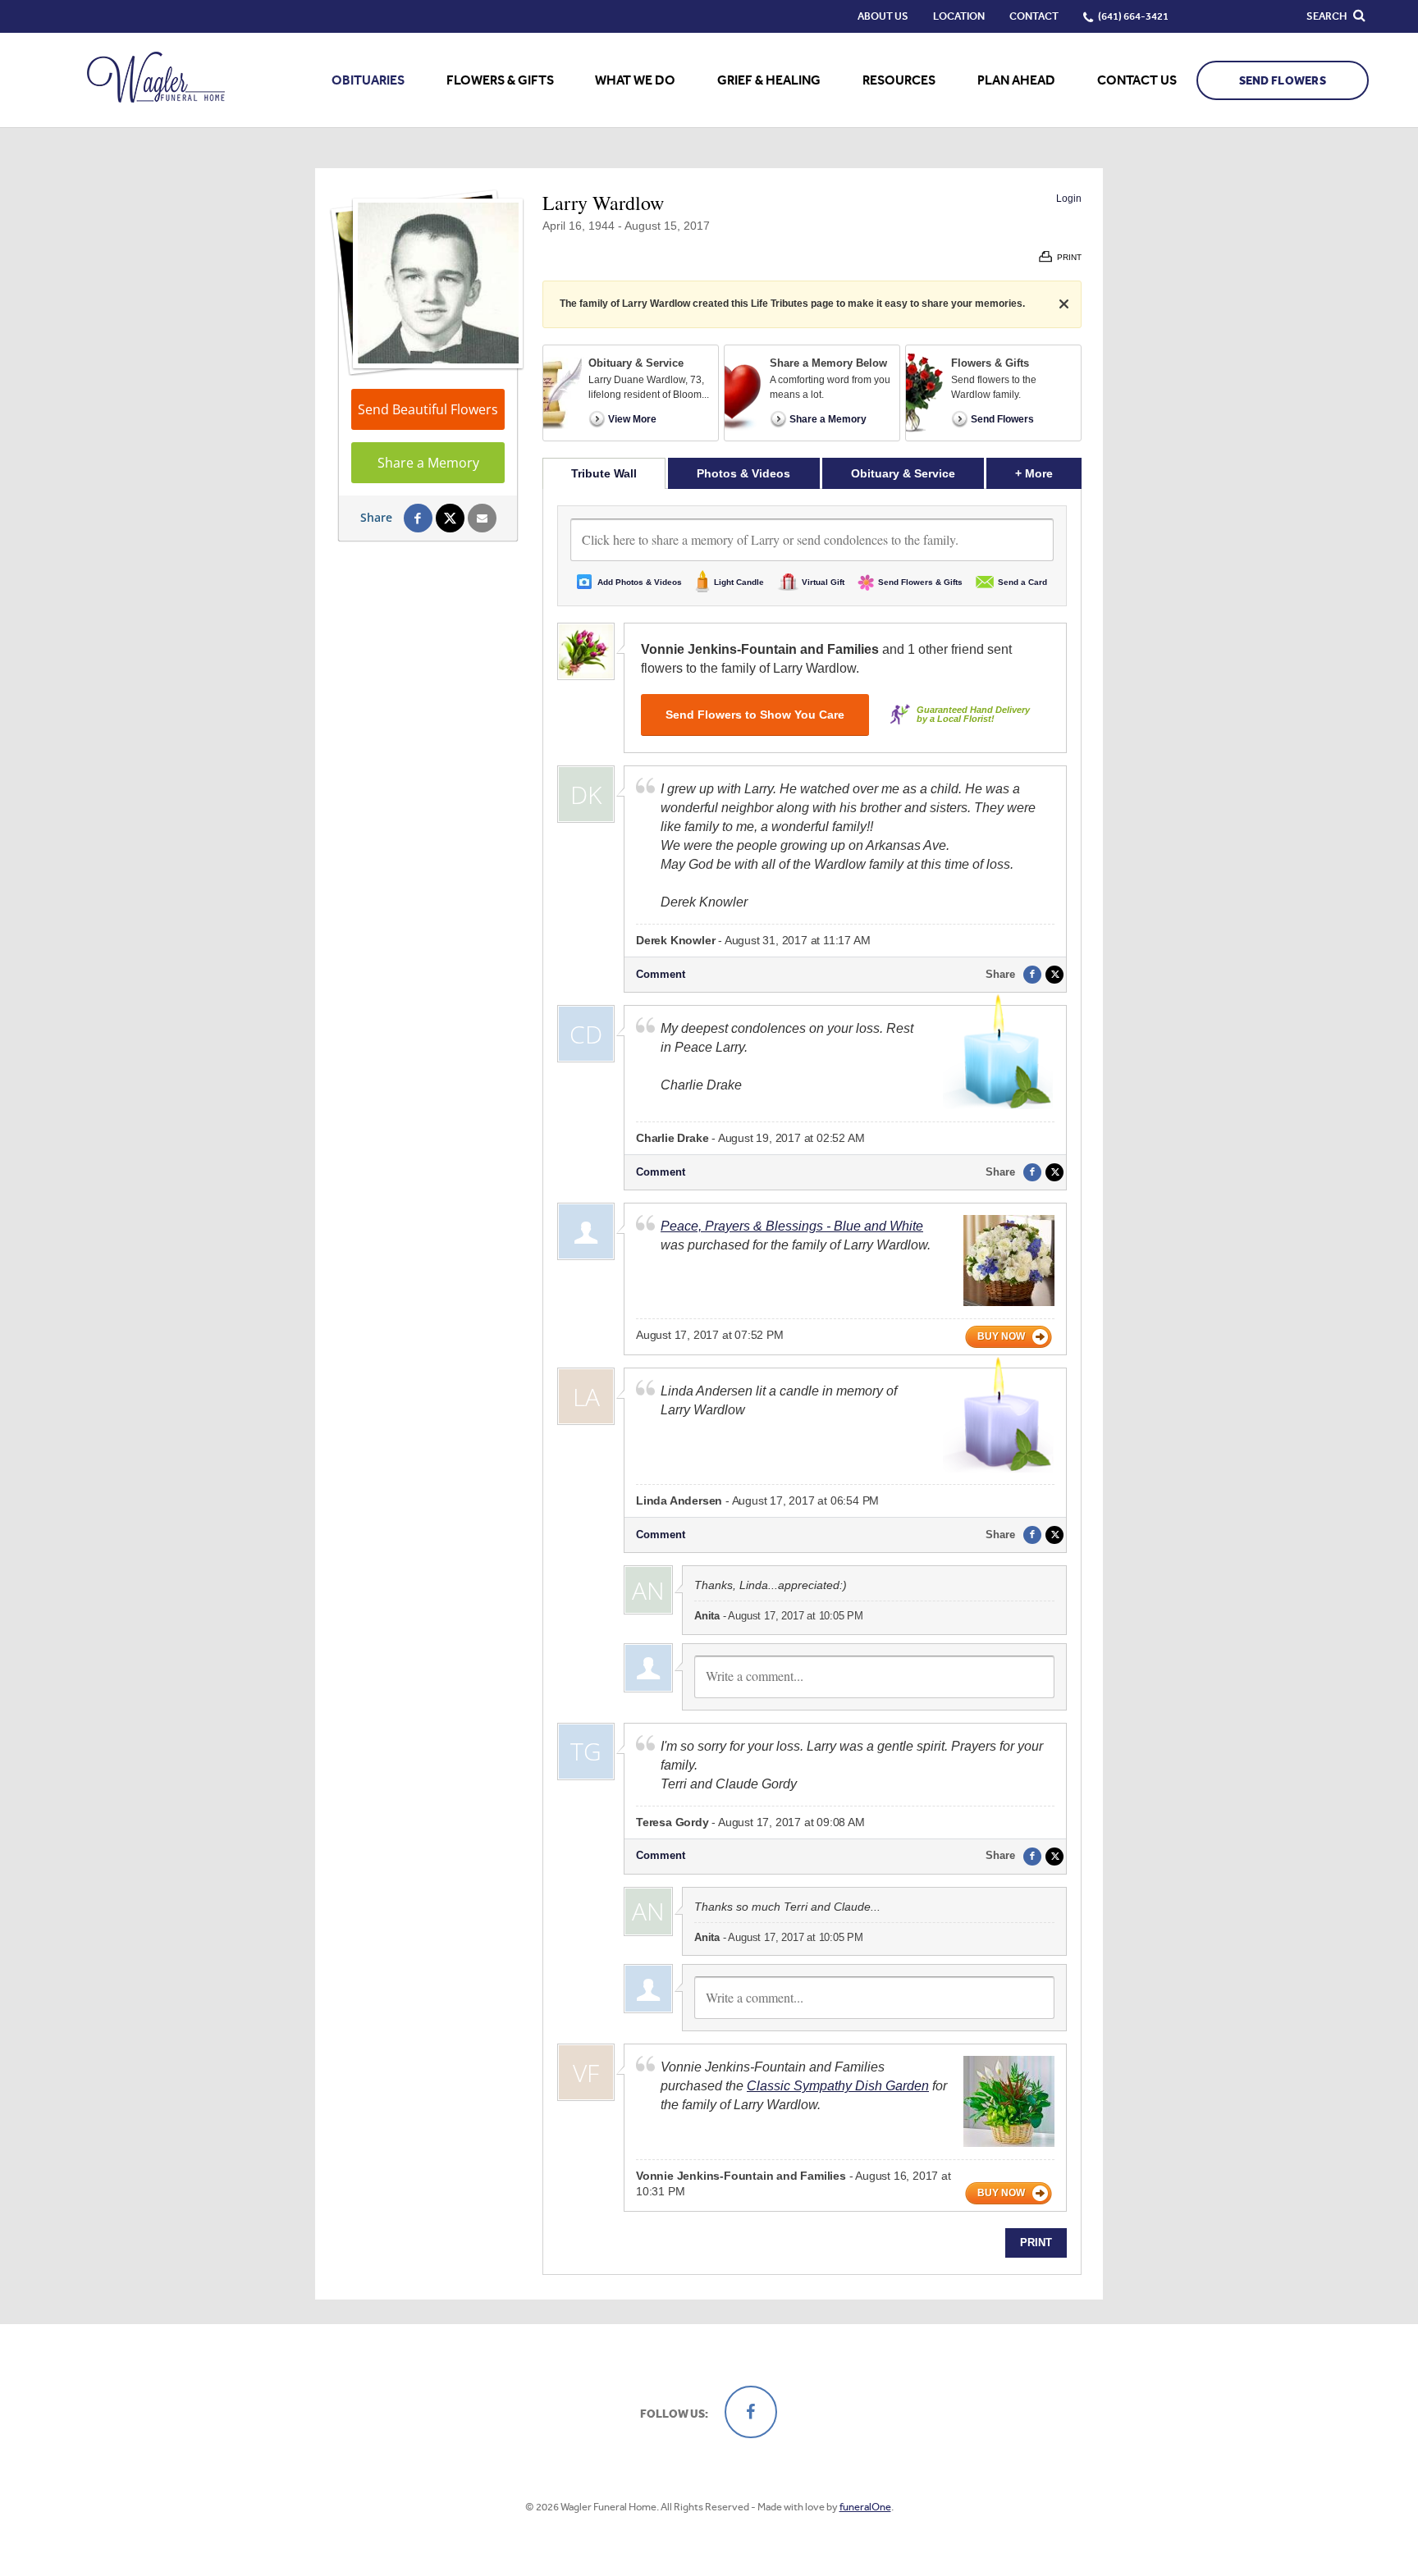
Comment (661, 974)
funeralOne (865, 2507)
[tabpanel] (812, 1382)
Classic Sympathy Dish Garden (838, 2086)
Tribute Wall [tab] (604, 473)
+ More (1048, 473)
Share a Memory (428, 463)
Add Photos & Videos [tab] (640, 582)
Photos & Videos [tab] (743, 473)
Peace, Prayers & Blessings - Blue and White (792, 1226)
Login (1069, 199)
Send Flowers (1283, 81)
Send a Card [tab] (1022, 582)
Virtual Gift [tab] (823, 582)
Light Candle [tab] (739, 582)
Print (1036, 2243)
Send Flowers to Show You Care (755, 715)
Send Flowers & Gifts (920, 582)
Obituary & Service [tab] (903, 473)
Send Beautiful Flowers (428, 409)
